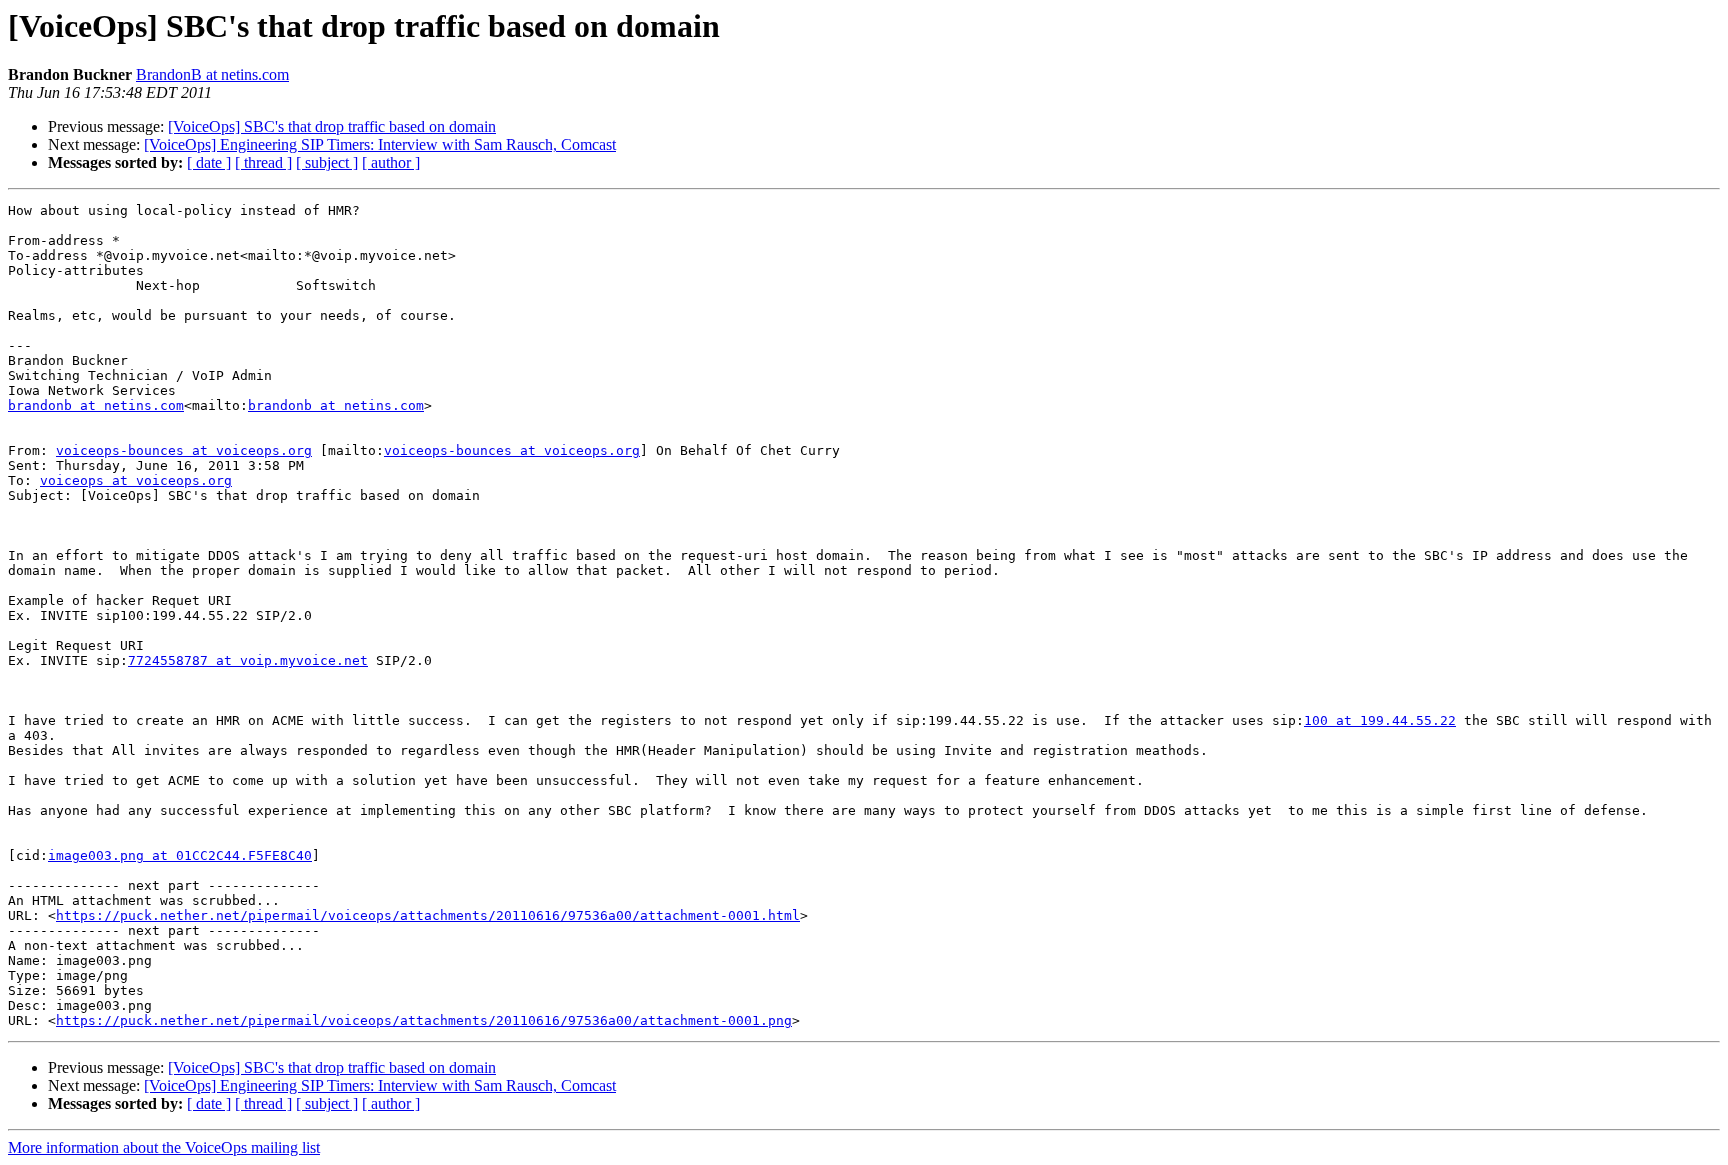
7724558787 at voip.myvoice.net (248, 660)
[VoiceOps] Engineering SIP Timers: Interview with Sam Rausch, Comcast (380, 144)
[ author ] (391, 162)
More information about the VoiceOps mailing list (164, 1147)
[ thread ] (263, 162)
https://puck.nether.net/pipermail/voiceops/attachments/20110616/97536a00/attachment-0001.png (424, 1020)
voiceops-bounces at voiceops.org (184, 450)
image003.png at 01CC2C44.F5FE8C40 (180, 855)
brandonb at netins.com (96, 405)
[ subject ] (327, 162)
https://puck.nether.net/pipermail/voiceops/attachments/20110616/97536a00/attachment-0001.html (428, 915)
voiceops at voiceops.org (136, 480)
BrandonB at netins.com (212, 74)
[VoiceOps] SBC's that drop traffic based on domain (332, 126)
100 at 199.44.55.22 (1380, 720)
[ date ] (209, 162)
